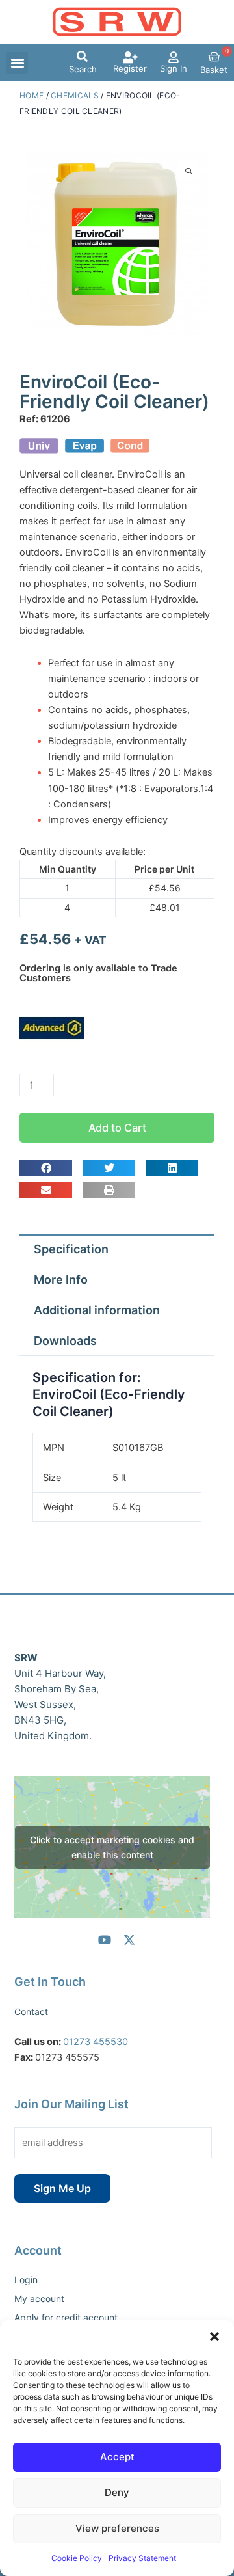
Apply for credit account (66, 2317)
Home (32, 95)
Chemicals (75, 95)
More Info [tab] (61, 1280)
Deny (117, 2492)
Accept (117, 2457)
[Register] (130, 57)
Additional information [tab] (97, 1310)
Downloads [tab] (65, 1341)
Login (26, 2280)
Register (130, 68)
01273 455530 (96, 2042)
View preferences (117, 2528)
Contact (31, 2012)
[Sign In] (174, 57)
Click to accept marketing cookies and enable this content (112, 1847)
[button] (214, 2337)
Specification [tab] (71, 1249)
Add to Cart (117, 1128)
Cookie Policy (77, 2558)
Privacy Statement (142, 2558)
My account (39, 2298)
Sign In (174, 68)
